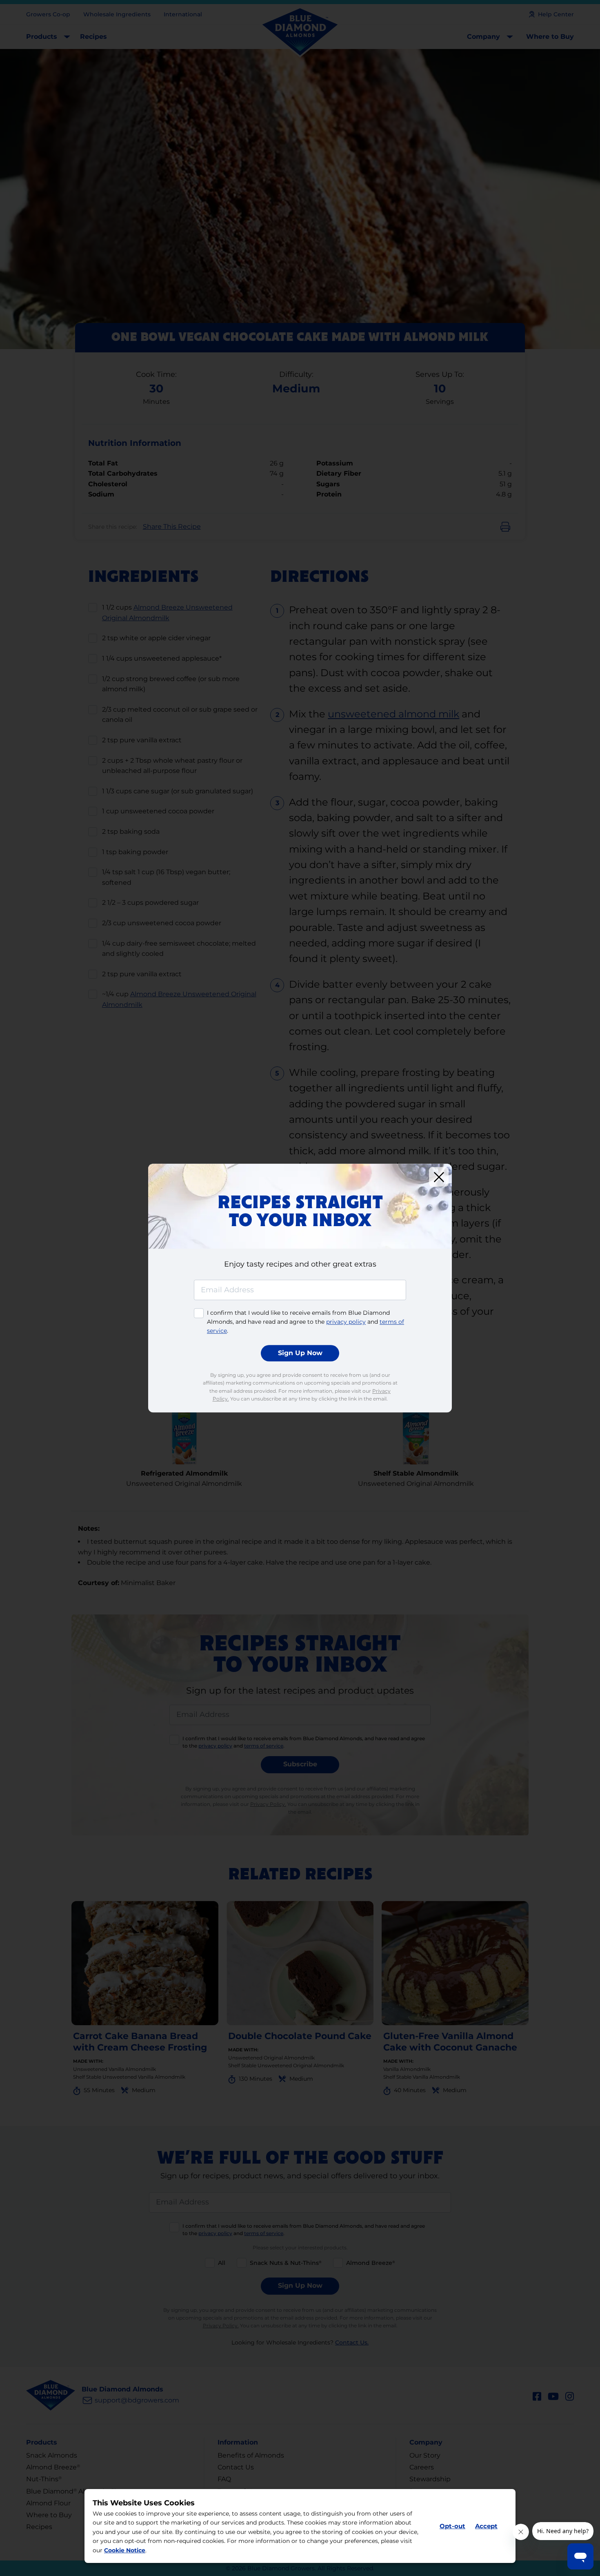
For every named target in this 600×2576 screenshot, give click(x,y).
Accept (486, 2526)
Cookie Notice (125, 2550)
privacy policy (346, 1322)
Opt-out (452, 2526)
